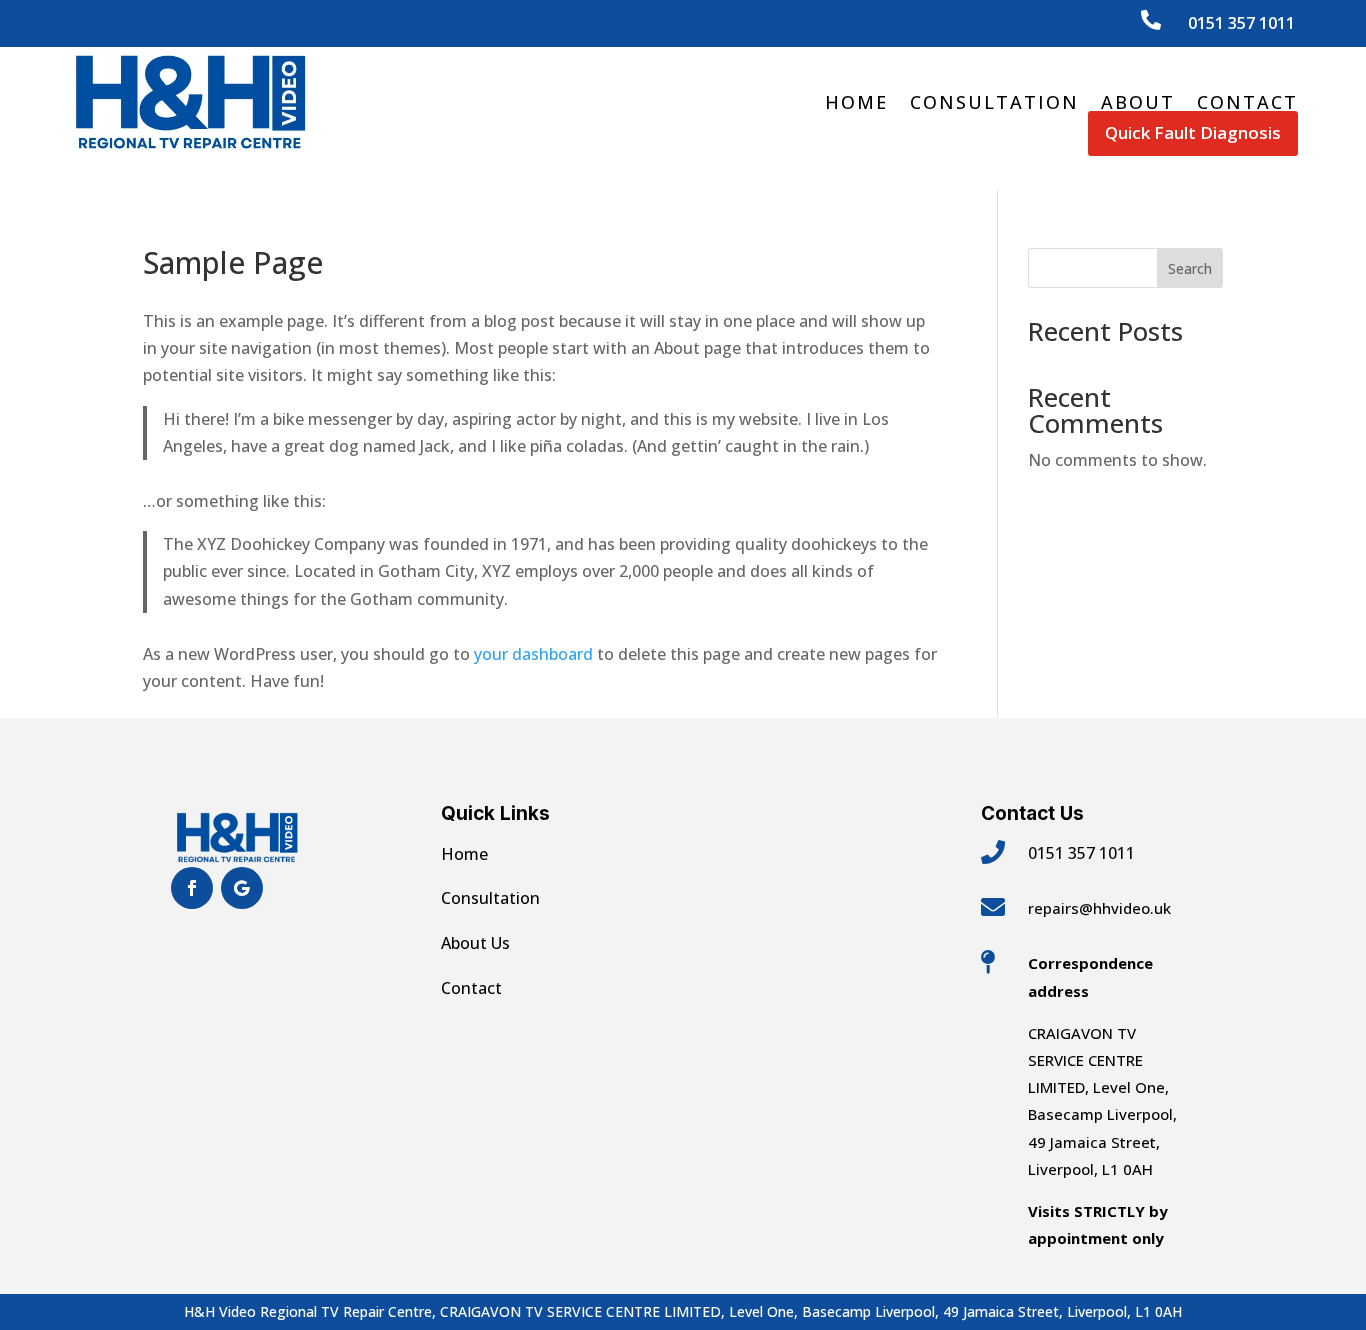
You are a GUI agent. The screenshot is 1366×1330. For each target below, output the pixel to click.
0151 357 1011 (1241, 23)
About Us (475, 943)
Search (1190, 268)
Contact (1247, 102)
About (1138, 102)
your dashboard (533, 654)
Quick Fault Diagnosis (1193, 132)
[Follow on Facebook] (192, 888)
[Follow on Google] (242, 888)
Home (856, 102)
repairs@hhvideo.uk (1099, 908)
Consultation (994, 102)
